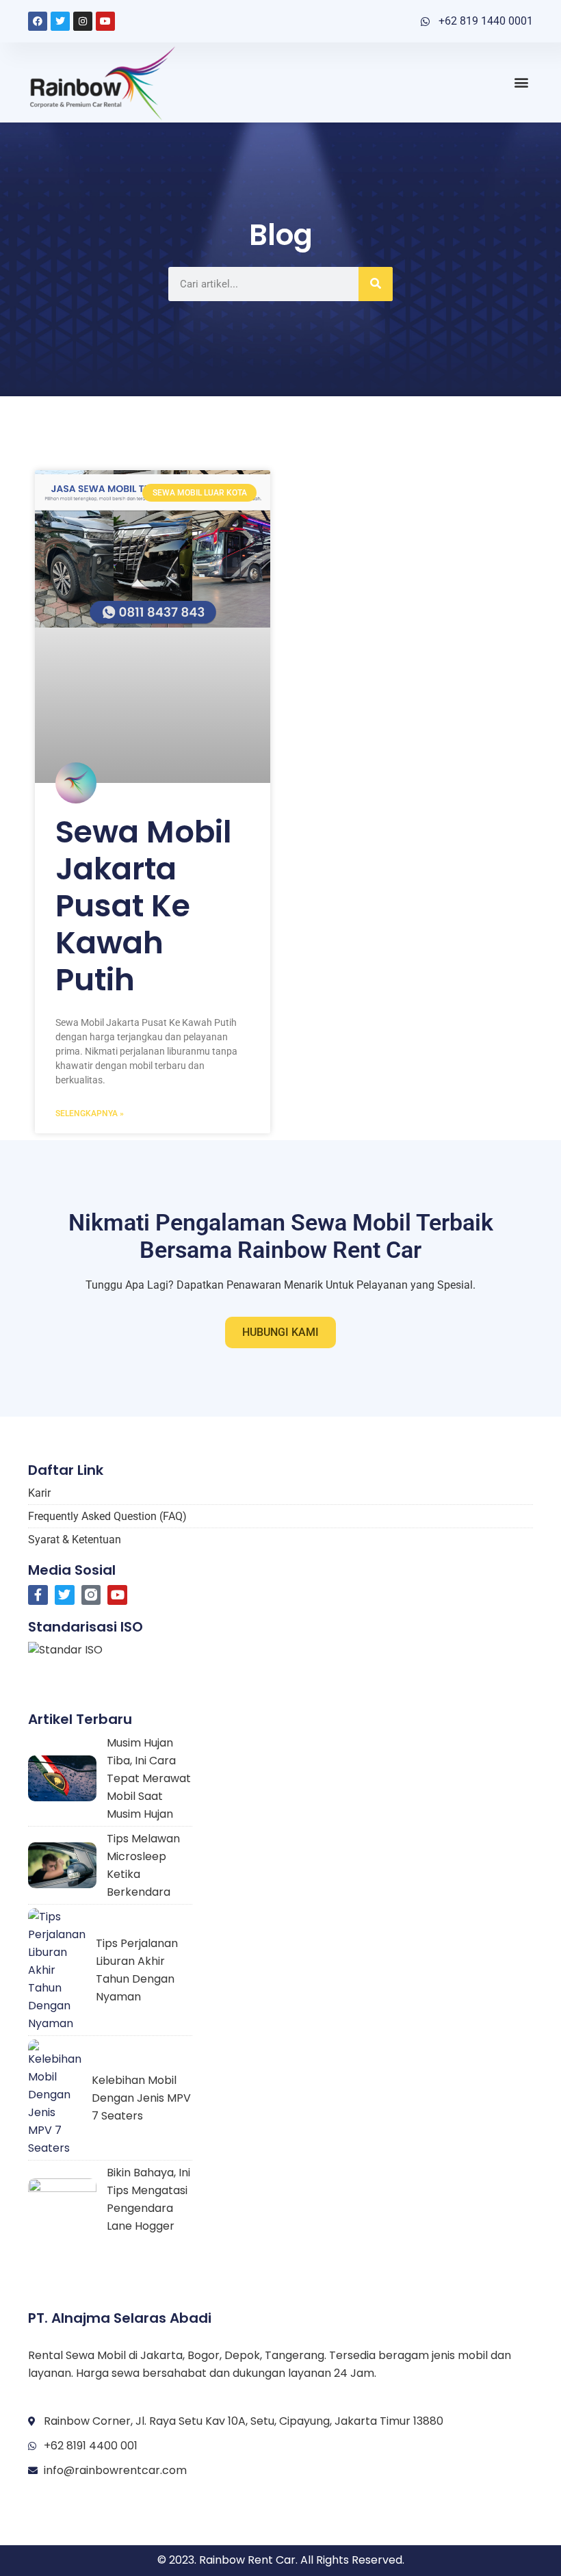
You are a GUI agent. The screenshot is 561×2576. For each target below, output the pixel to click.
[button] (522, 82)
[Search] (376, 284)
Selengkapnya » (90, 1113)
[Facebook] (38, 21)
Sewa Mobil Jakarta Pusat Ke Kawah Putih (144, 906)
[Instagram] (83, 21)
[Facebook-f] (38, 1595)
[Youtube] (105, 21)
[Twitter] (60, 21)
